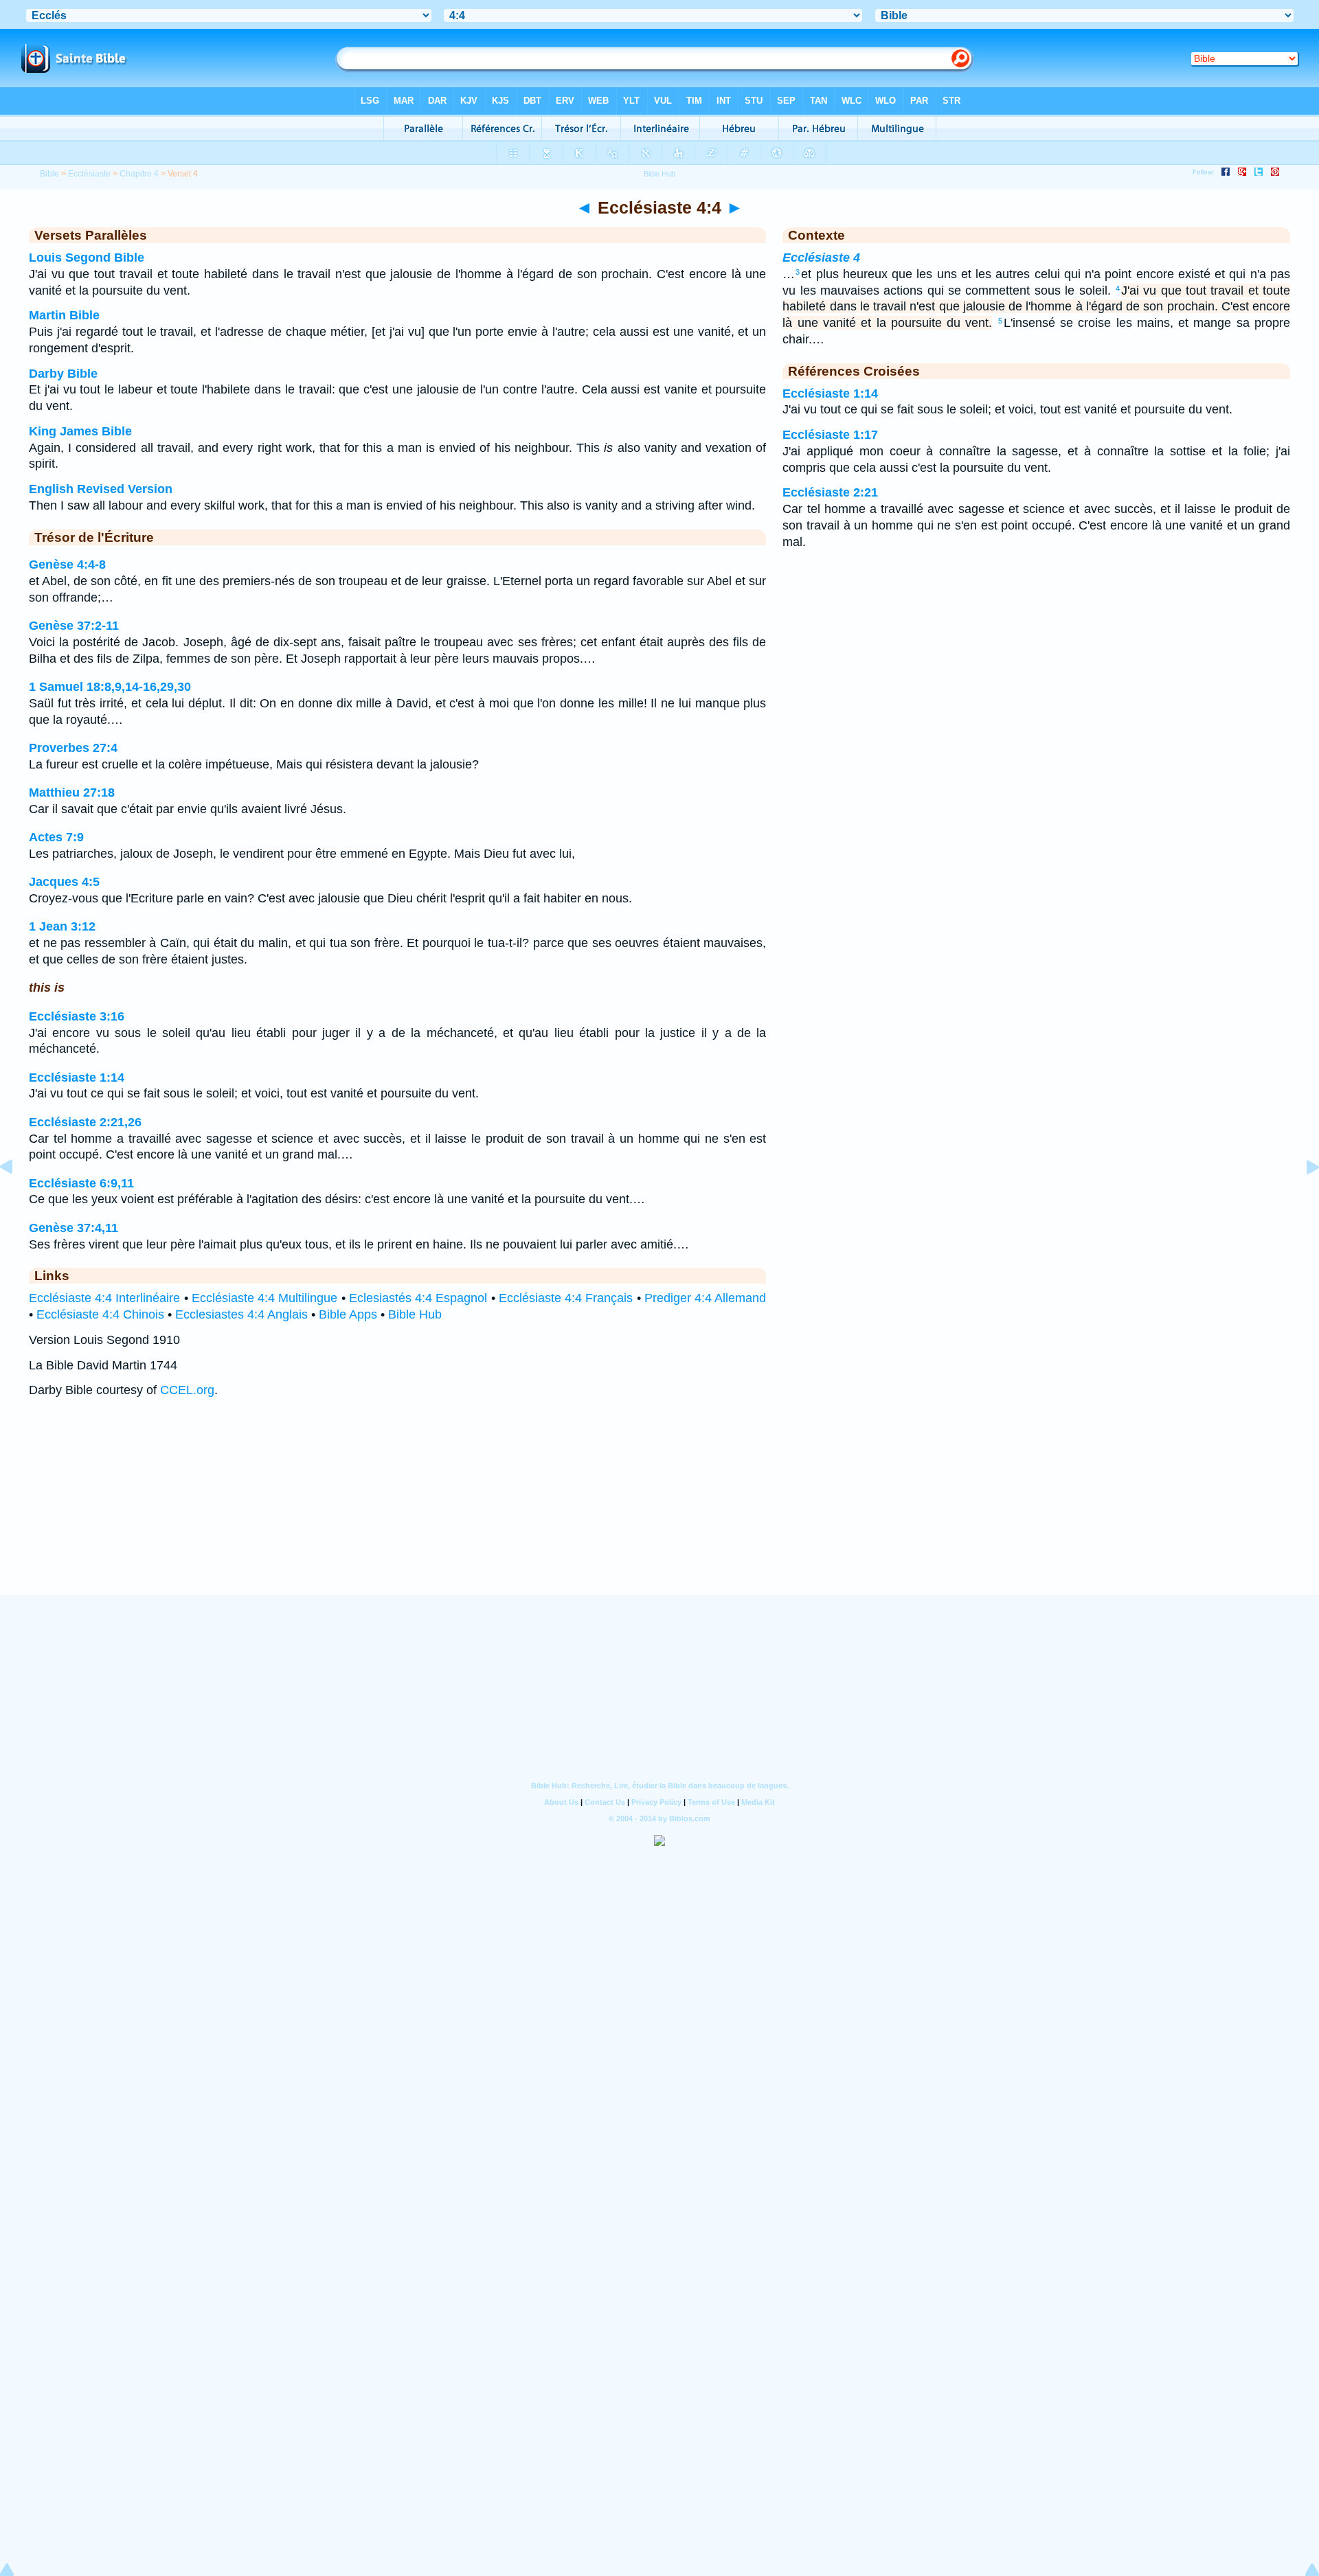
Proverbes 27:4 (73, 748)
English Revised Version (101, 489)
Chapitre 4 (139, 174)
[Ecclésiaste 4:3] (17, 1198)
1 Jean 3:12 (62, 926)
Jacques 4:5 (64, 882)
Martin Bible (64, 315)
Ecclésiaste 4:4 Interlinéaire (105, 1298)
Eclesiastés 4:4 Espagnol (418, 1298)
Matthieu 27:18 (72, 793)
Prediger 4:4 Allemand (706, 1298)
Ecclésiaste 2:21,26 (85, 1122)
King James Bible (80, 431)
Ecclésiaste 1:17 (830, 435)
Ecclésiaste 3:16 (77, 1016)
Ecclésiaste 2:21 (830, 492)
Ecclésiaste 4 (821, 258)
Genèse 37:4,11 (74, 1228)
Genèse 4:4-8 (67, 565)
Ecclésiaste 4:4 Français (566, 1298)
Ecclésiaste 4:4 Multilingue (265, 1298)
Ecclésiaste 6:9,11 (81, 1183)
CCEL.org (187, 1390)
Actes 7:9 (56, 837)
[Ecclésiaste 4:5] (1302, 1198)
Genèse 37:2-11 (74, 626)
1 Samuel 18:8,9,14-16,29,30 (110, 687)
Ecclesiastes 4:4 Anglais (241, 1314)
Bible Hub (415, 1314)
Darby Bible (63, 374)
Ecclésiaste (89, 174)
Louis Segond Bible (87, 258)
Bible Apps (348, 1314)
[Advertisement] (659, 1510)
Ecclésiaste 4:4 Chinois (100, 1314)
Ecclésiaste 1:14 (77, 1078)
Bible (49, 174)
